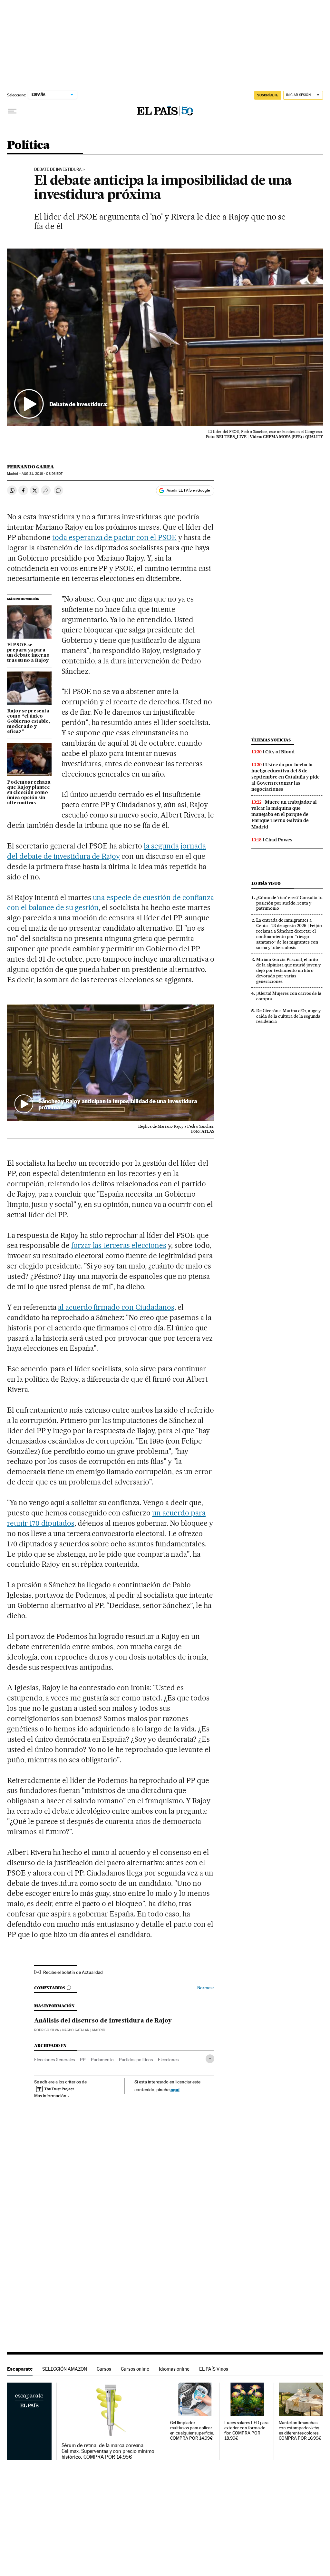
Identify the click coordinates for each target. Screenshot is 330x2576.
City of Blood (280, 752)
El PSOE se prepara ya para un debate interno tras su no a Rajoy (28, 653)
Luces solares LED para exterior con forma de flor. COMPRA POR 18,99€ (246, 2430)
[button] (165, 337)
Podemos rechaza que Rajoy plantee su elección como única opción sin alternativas (29, 793)
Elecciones (168, 2060)
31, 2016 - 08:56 (42, 474)
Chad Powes (279, 840)
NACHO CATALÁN (76, 2030)
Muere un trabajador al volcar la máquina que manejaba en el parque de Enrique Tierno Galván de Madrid (284, 814)
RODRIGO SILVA (47, 2030)
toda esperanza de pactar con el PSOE (114, 537)
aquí (175, 2089)
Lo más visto (266, 883)
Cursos (104, 2369)
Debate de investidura (58, 170)
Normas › (206, 1988)
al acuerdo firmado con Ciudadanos (116, 1307)
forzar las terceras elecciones (119, 1245)
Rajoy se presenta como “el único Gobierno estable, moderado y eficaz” (29, 721)
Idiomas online (174, 2369)
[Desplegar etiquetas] (210, 2059)
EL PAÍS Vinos (214, 2369)
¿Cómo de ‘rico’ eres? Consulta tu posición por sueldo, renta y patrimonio (289, 903)
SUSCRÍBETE (268, 95)
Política (28, 146)
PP (83, 2060)
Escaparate (20, 2369)
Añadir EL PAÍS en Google (188, 490)
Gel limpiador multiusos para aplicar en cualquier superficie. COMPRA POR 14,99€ (192, 2430)
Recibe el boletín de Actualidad (73, 1972)
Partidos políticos (136, 2060)
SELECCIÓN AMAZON (65, 2369)
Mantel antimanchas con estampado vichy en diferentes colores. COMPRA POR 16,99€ (300, 2430)
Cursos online (135, 2369)
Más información (50, 2096)
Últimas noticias (271, 740)
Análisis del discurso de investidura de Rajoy (103, 2021)
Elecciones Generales (54, 2060)
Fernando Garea (31, 467)
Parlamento (102, 2060)
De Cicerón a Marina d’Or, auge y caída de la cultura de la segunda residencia (288, 1016)
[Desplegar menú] (12, 111)
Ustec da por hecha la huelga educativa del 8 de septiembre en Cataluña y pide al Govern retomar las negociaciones (286, 777)
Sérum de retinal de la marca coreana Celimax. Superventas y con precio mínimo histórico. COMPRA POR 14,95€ (108, 2451)
